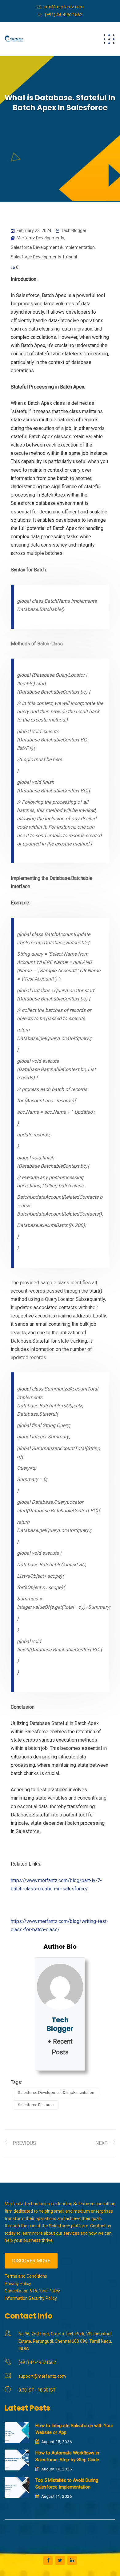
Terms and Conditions (26, 2276)
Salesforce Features (36, 2105)
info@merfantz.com (64, 7)
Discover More (31, 2261)
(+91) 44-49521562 (64, 15)
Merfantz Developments (40, 238)
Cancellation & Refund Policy (32, 2291)
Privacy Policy (18, 2284)
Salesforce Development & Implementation (53, 247)
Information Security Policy (31, 2298)
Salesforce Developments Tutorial (44, 257)
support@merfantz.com (42, 2376)
